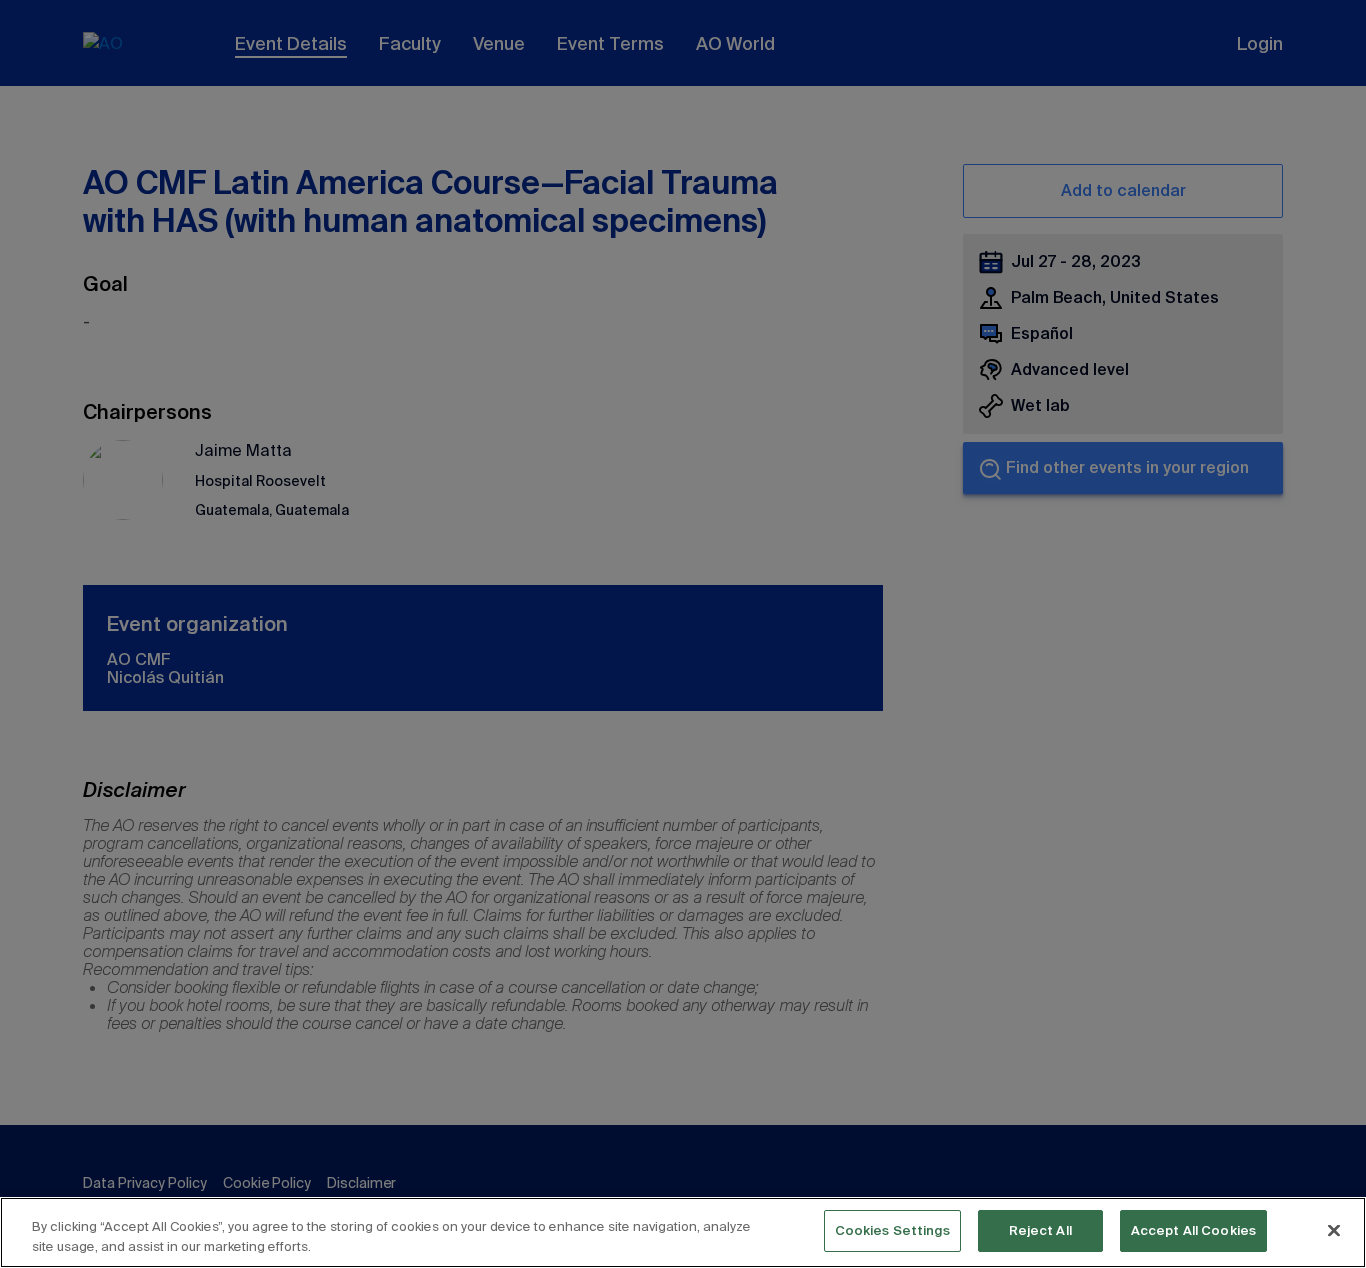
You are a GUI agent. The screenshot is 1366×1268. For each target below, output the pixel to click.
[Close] (1334, 1230)
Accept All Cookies (1193, 1230)
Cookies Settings (892, 1230)
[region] (683, 1232)
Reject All (1040, 1230)
